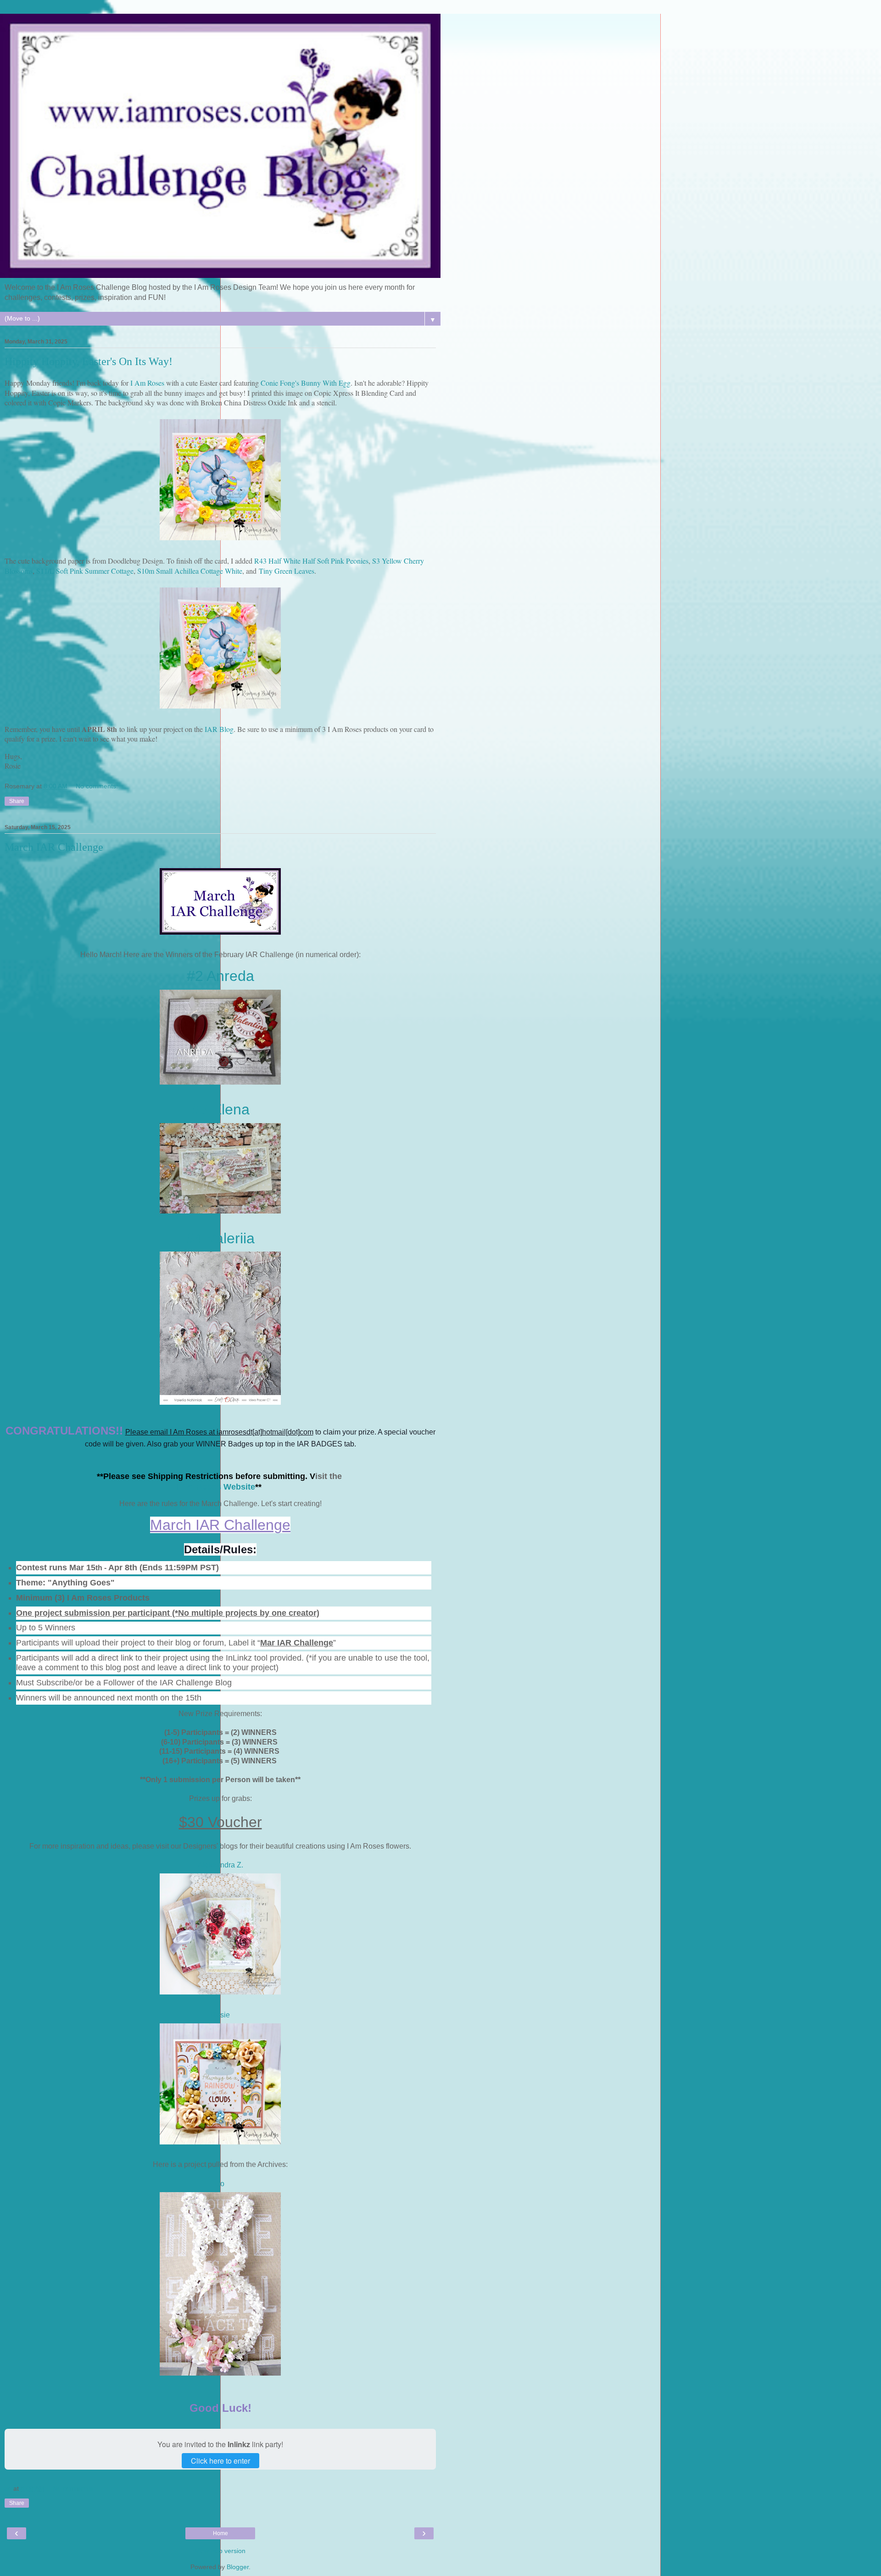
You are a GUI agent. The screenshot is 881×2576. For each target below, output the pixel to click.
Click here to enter (220, 2461)
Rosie (220, 2015)
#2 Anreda (220, 976)
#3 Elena (220, 1109)
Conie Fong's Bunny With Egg (306, 383)
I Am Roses (147, 383)
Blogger (238, 2567)
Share (17, 801)
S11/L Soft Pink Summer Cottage (85, 571)
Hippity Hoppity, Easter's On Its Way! (89, 361)
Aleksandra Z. (220, 1865)
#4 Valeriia (220, 1238)
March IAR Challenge (54, 847)
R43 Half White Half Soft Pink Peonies (311, 561)
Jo (220, 2184)
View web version (220, 2551)
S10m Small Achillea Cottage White (190, 571)
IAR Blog (219, 729)
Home (220, 2533)
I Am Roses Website (216, 1487)
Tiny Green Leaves (287, 571)
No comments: (97, 786)
